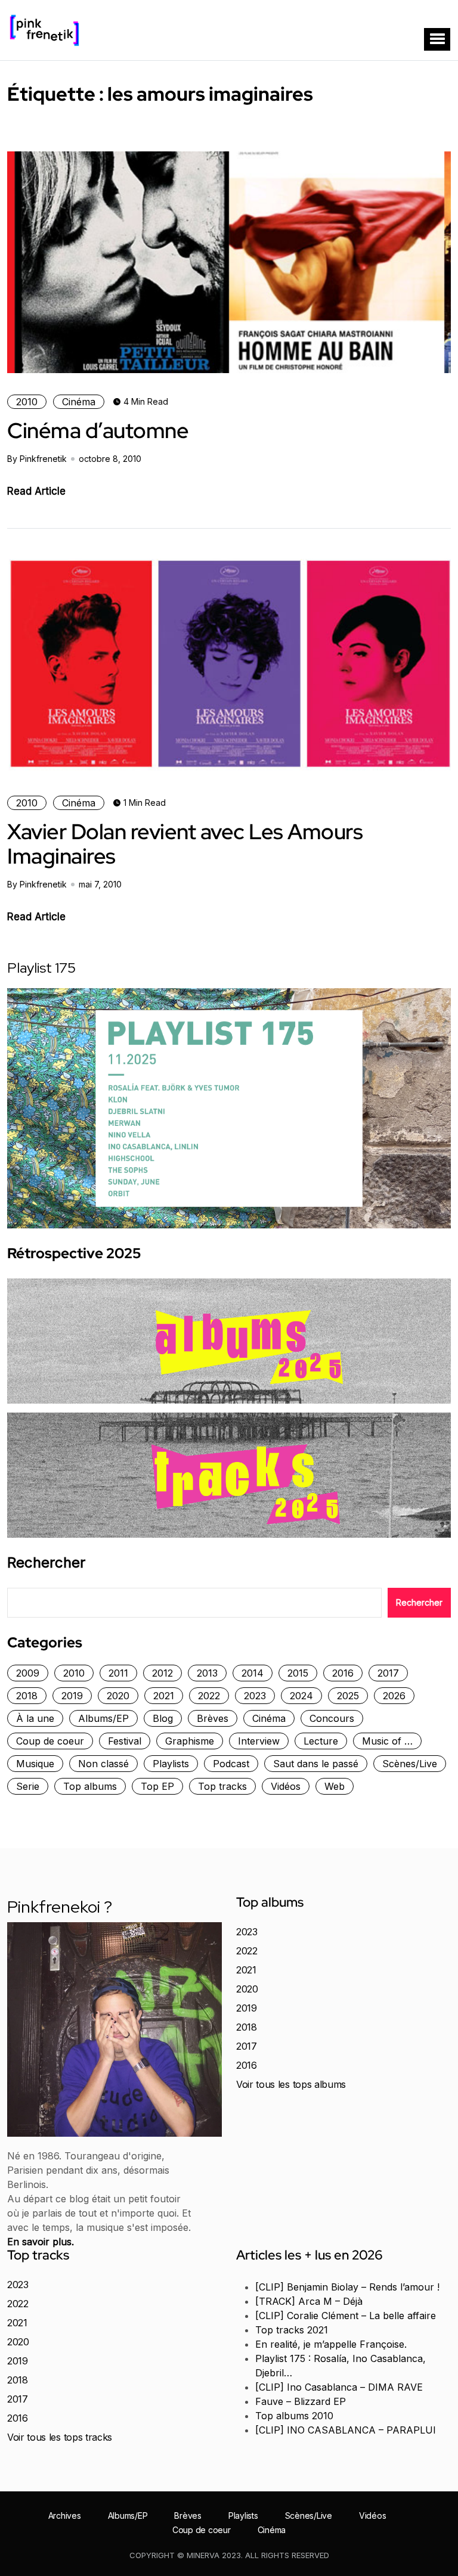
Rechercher (46, 1563)
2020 (118, 1696)
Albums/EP (103, 1718)
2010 (27, 402)
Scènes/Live (410, 1764)
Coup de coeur (50, 1741)
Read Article (36, 491)
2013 (207, 1673)
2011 (118, 1673)
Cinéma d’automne (98, 430)
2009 (28, 1673)
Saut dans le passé (316, 1764)
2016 (343, 1673)
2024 (301, 1696)
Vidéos (286, 1786)
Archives (65, 2516)
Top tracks (222, 1786)
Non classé (103, 1764)
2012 (163, 1673)
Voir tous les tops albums (291, 2084)
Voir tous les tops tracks (60, 2437)
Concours (332, 1718)
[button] (437, 39)
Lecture (321, 1741)
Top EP (157, 1786)
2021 (164, 1696)
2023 (255, 1696)
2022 (209, 1696)
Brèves (213, 1718)
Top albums (90, 1786)
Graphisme (190, 1741)
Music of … (387, 1741)
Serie (28, 1786)
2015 (298, 1673)
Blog (163, 1718)
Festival (125, 1741)
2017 (388, 1673)
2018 (27, 1696)
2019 (72, 1696)
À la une (35, 1718)
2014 (253, 1673)
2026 (394, 1696)
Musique (35, 1764)
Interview (259, 1741)
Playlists (171, 1764)
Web (335, 1786)
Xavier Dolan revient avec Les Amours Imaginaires (185, 844)
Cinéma (79, 402)
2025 (348, 1696)
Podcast (231, 1764)
